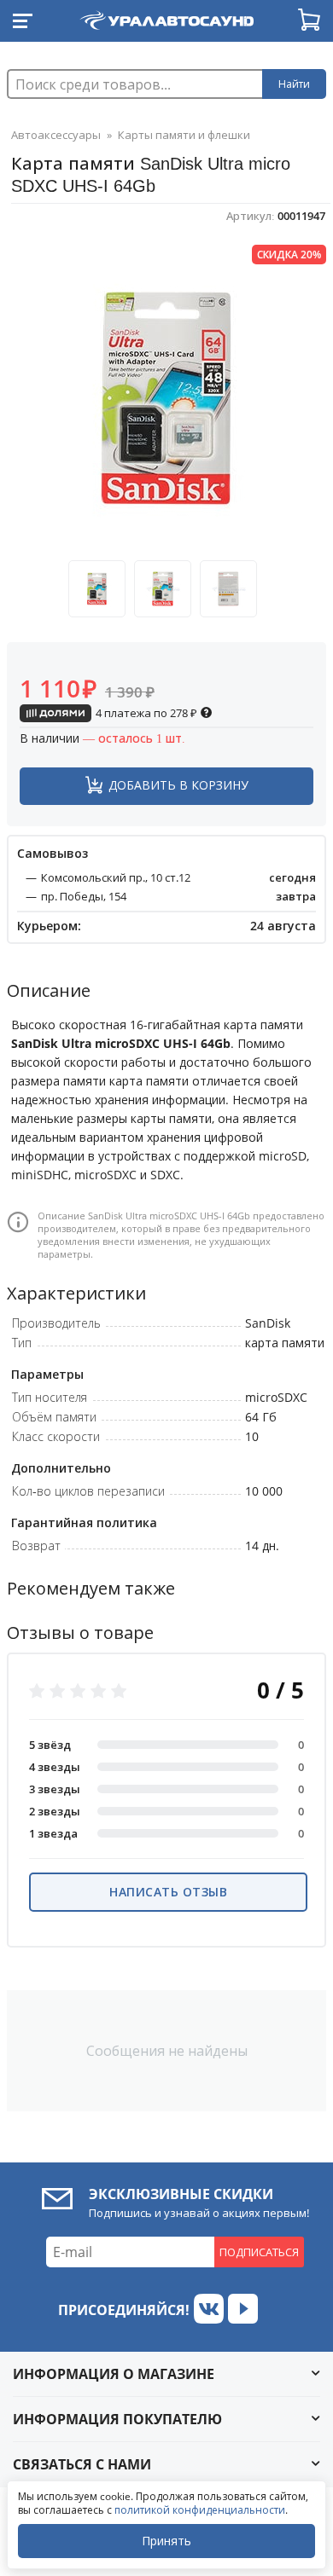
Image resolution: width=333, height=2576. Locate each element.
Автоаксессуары (56, 135)
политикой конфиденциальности (200, 2510)
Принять (166, 2541)
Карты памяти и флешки (184, 135)
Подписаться (259, 2252)
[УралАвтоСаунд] (166, 17)
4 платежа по (145, 713)
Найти (294, 84)
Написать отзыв (168, 1892)
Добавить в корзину (178, 785)
